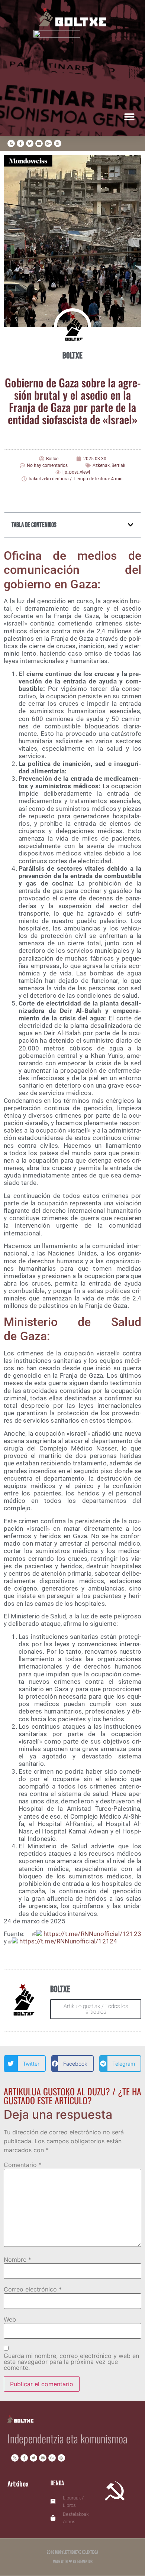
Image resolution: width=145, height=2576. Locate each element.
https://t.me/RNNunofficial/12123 (92, 1934)
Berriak (118, 465)
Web (10, 2319)
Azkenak (101, 465)
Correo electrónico (33, 2289)
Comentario (23, 2165)
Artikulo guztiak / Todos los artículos (96, 2009)
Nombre (17, 2260)
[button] (129, 116)
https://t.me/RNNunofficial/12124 (68, 1941)
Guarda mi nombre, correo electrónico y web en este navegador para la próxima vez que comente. (71, 2362)
